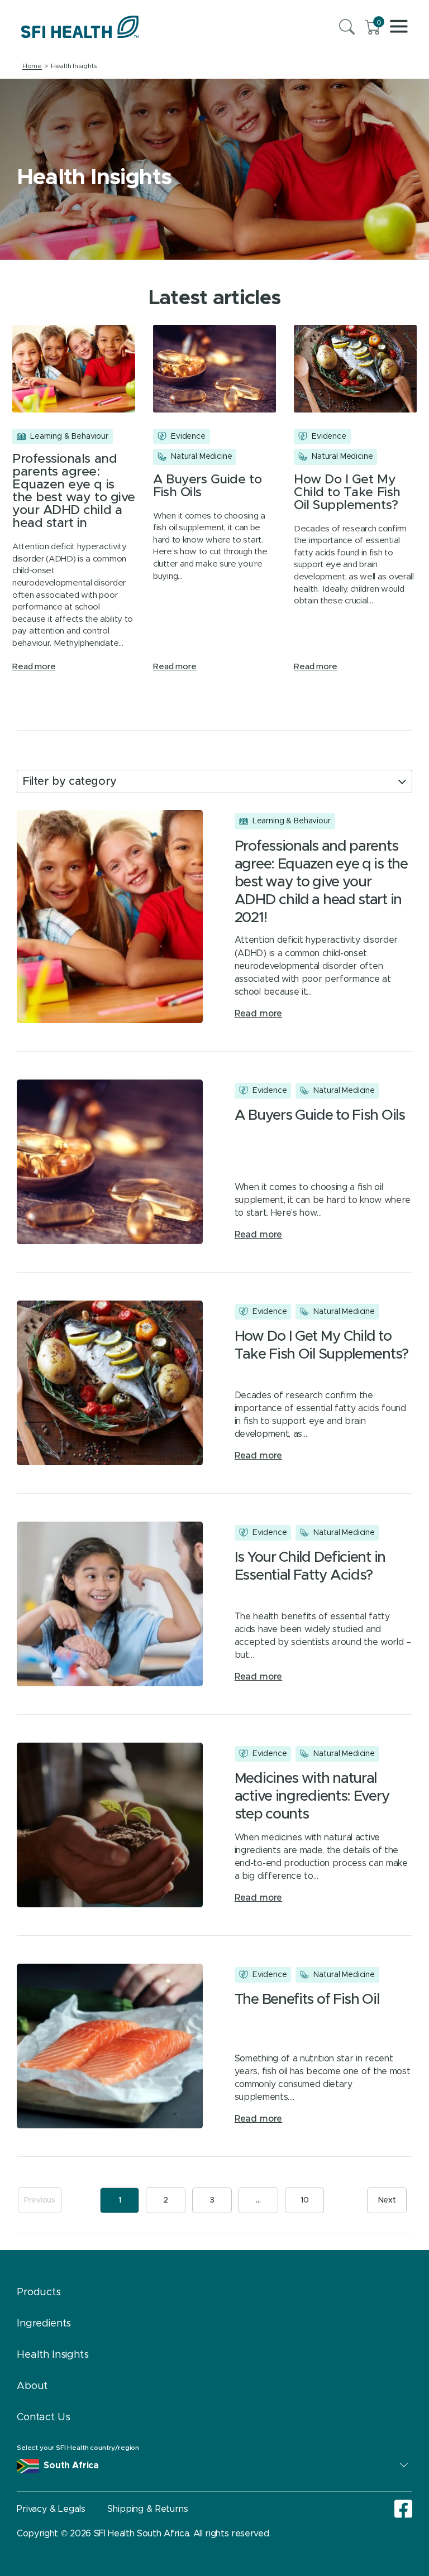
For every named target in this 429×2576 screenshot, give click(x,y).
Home (32, 66)
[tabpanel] (214, 169)
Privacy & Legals (51, 2509)
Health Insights (53, 2355)
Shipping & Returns (147, 2509)
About (32, 2386)
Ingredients (44, 2324)
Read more (34, 667)
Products (39, 2292)
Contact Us (43, 2417)
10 (304, 2200)
